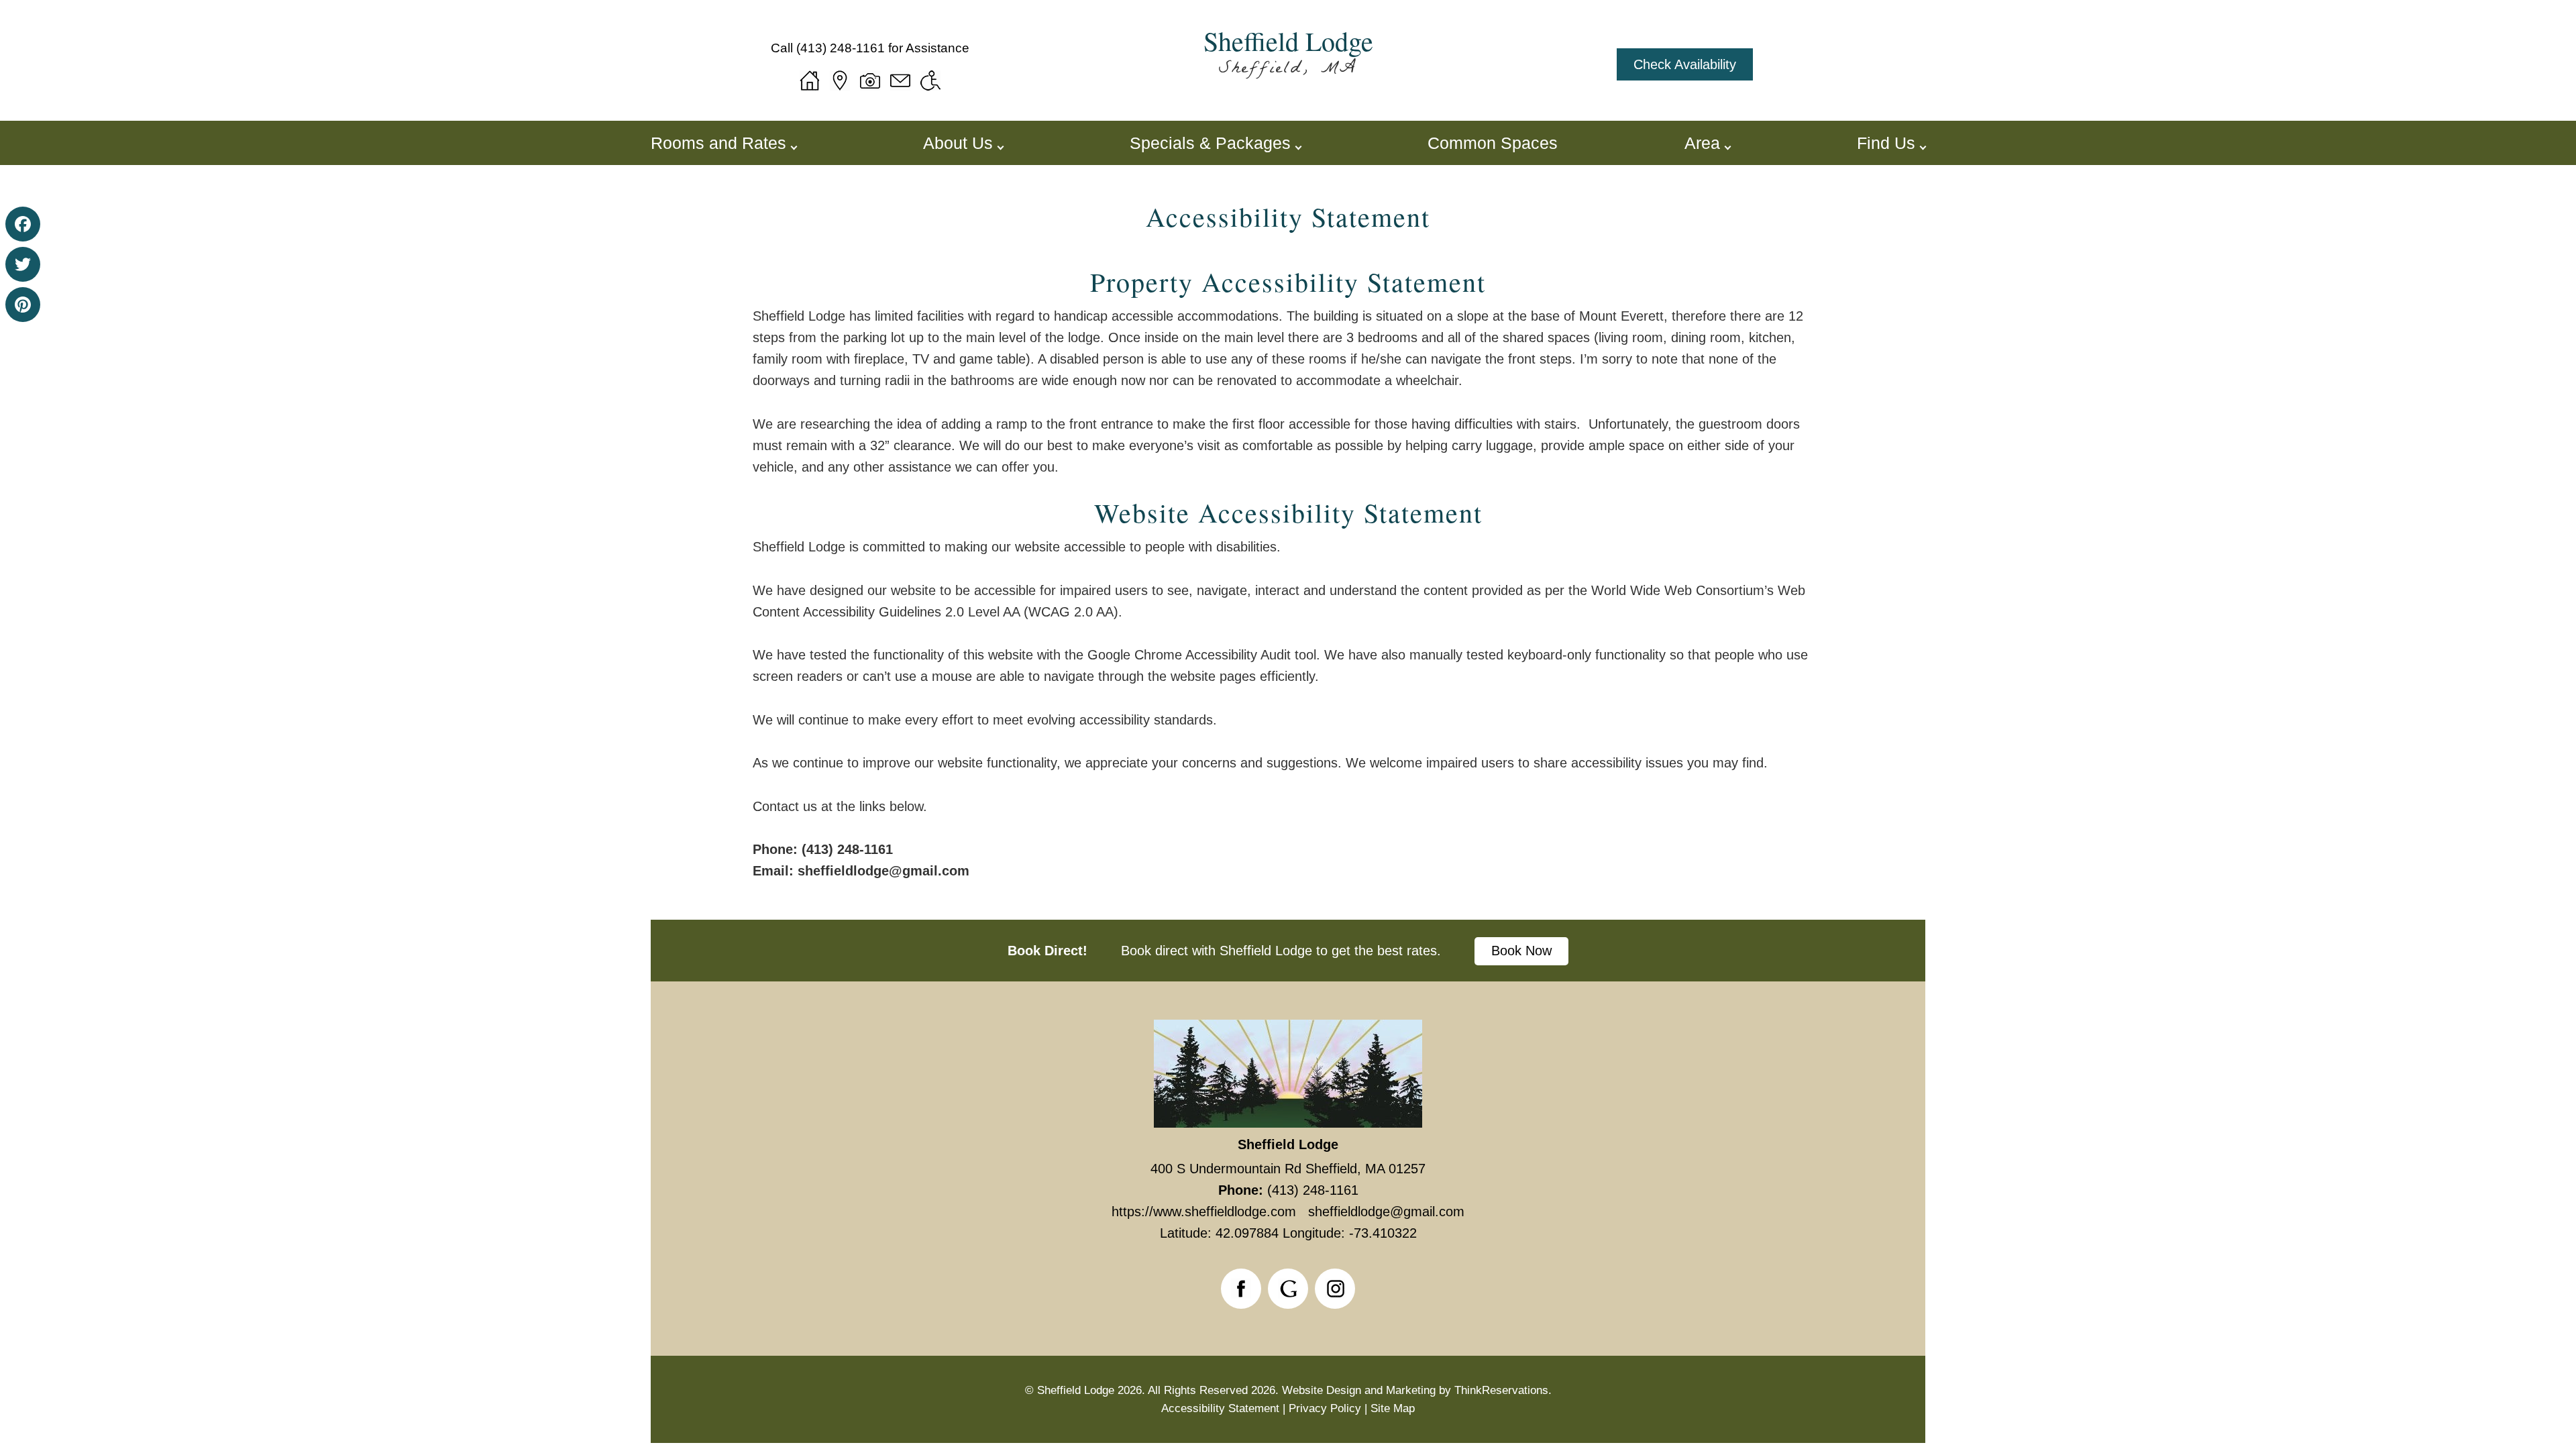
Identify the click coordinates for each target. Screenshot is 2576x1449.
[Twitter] (23, 264)
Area (1702, 143)
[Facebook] (23, 224)
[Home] (810, 80)
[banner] (1288, 951)
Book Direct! (1048, 951)
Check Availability (1685, 64)
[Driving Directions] (840, 80)
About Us (958, 143)
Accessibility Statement (1288, 217)
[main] (1288, 575)
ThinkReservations (1501, 1390)
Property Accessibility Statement (1288, 282)
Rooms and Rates (718, 143)
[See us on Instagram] (1335, 1289)
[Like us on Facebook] (1241, 1289)
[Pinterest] (23, 305)
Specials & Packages (1210, 143)
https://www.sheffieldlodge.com (1204, 1212)
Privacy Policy (1325, 1408)
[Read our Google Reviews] (1288, 1289)
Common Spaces (1493, 143)
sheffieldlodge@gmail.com (881, 871)
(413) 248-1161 (841, 48)
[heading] (1288, 217)
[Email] (900, 80)
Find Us (1886, 143)
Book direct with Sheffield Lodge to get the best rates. (1281, 951)
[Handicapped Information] (930, 80)
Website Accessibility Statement (1288, 513)
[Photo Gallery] (870, 80)
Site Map (1393, 1408)
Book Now (1521, 951)
